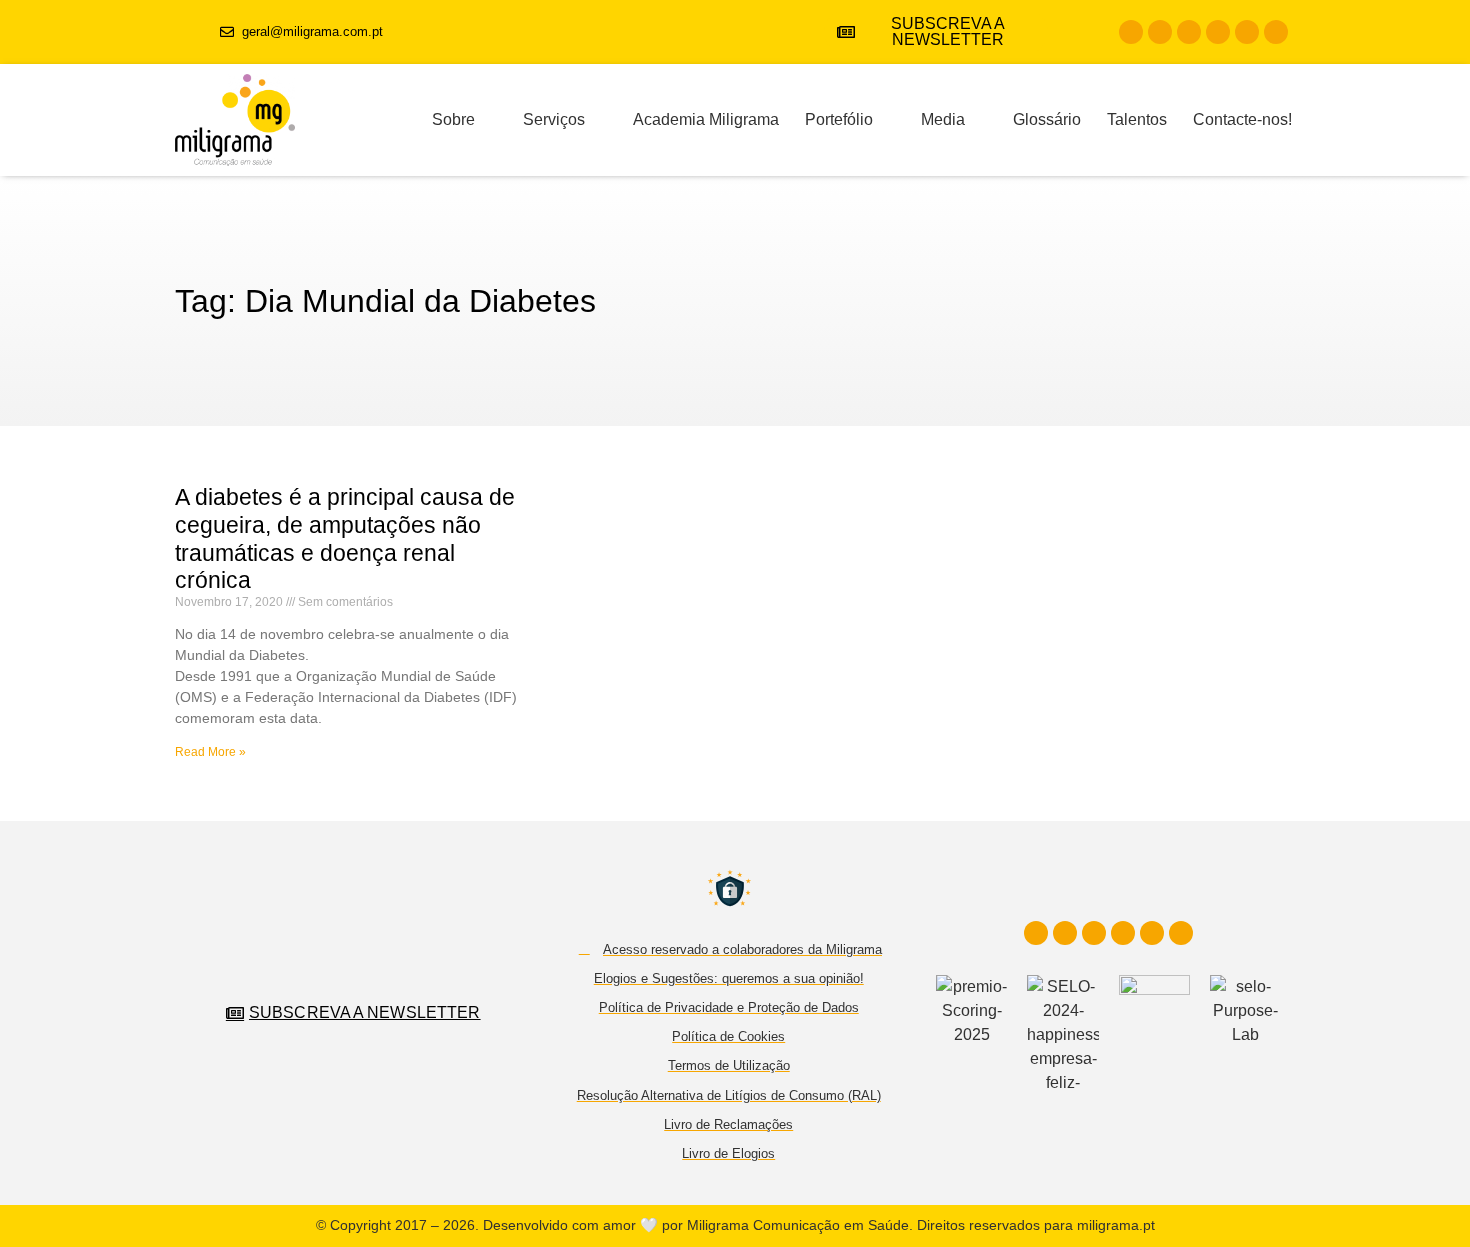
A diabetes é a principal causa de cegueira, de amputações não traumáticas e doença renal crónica (345, 538)
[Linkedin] (1189, 32)
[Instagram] (1160, 32)
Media (943, 119)
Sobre (453, 119)
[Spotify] (1276, 32)
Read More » (210, 752)
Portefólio (839, 119)
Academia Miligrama (706, 119)
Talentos (1137, 119)
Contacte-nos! (1242, 119)
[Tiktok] (1247, 32)
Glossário (1047, 119)
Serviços (554, 119)
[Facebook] (1131, 32)
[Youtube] (1218, 32)
